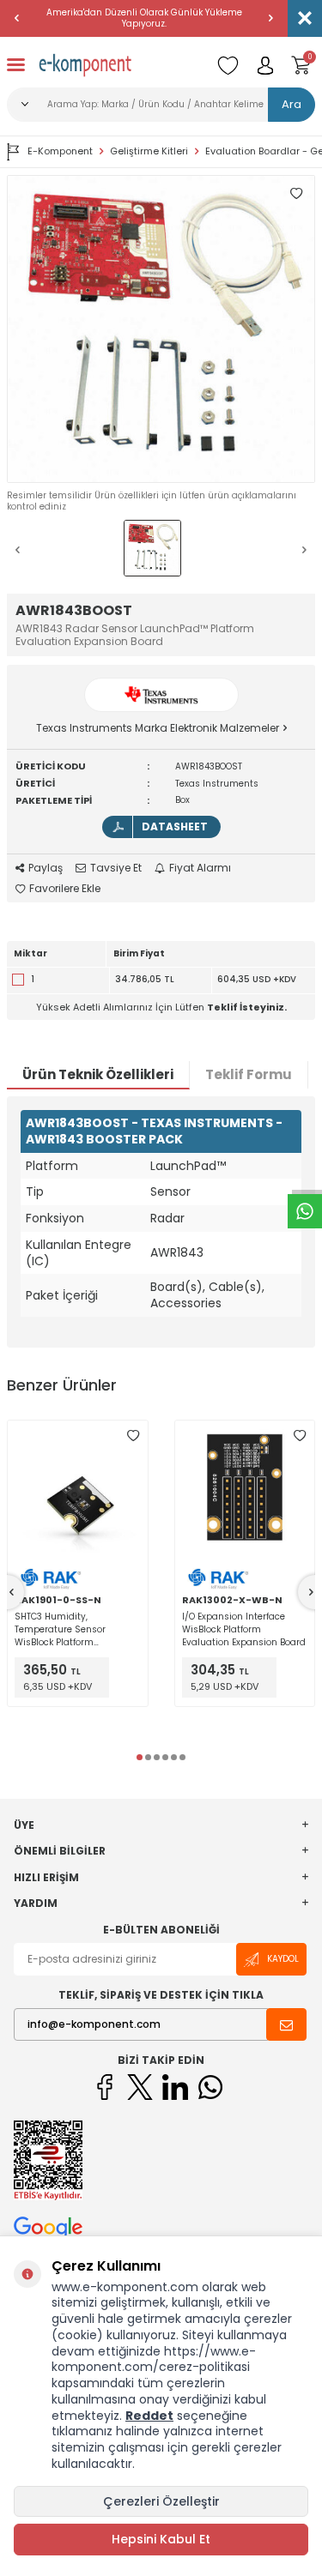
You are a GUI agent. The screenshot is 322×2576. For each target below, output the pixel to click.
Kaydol (283, 1959)
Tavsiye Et (116, 868)
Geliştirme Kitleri (149, 151)
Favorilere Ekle (65, 889)
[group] (161, 329)
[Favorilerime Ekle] (133, 1435)
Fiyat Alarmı (200, 868)
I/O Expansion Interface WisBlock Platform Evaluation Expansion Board (244, 1629)
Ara (292, 104)
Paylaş (46, 868)
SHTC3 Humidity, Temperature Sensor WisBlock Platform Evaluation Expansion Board (76, 1629)
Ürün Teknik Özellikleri (98, 1074)
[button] (17, 18)
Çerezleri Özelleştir (161, 2501)
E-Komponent (60, 151)
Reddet (149, 2416)
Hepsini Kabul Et (161, 2539)
